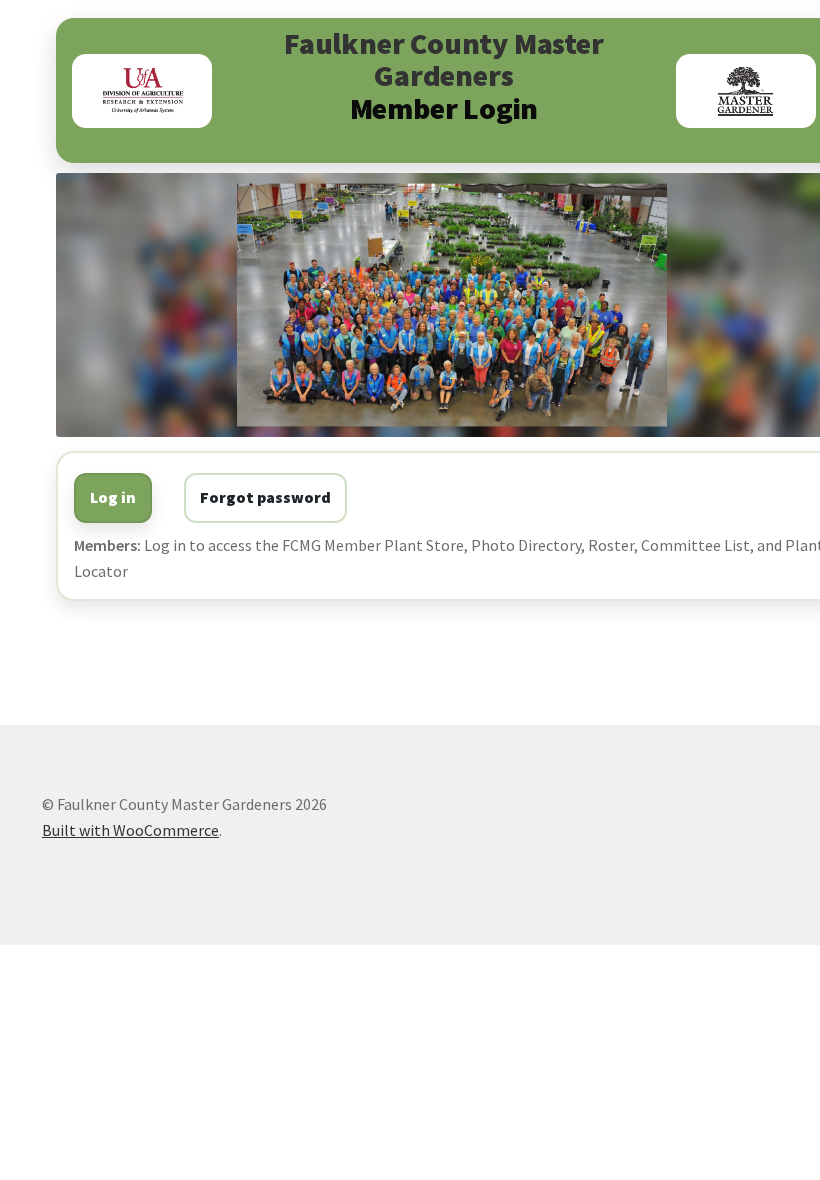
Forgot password (265, 497)
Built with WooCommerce (130, 830)
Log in (113, 497)
